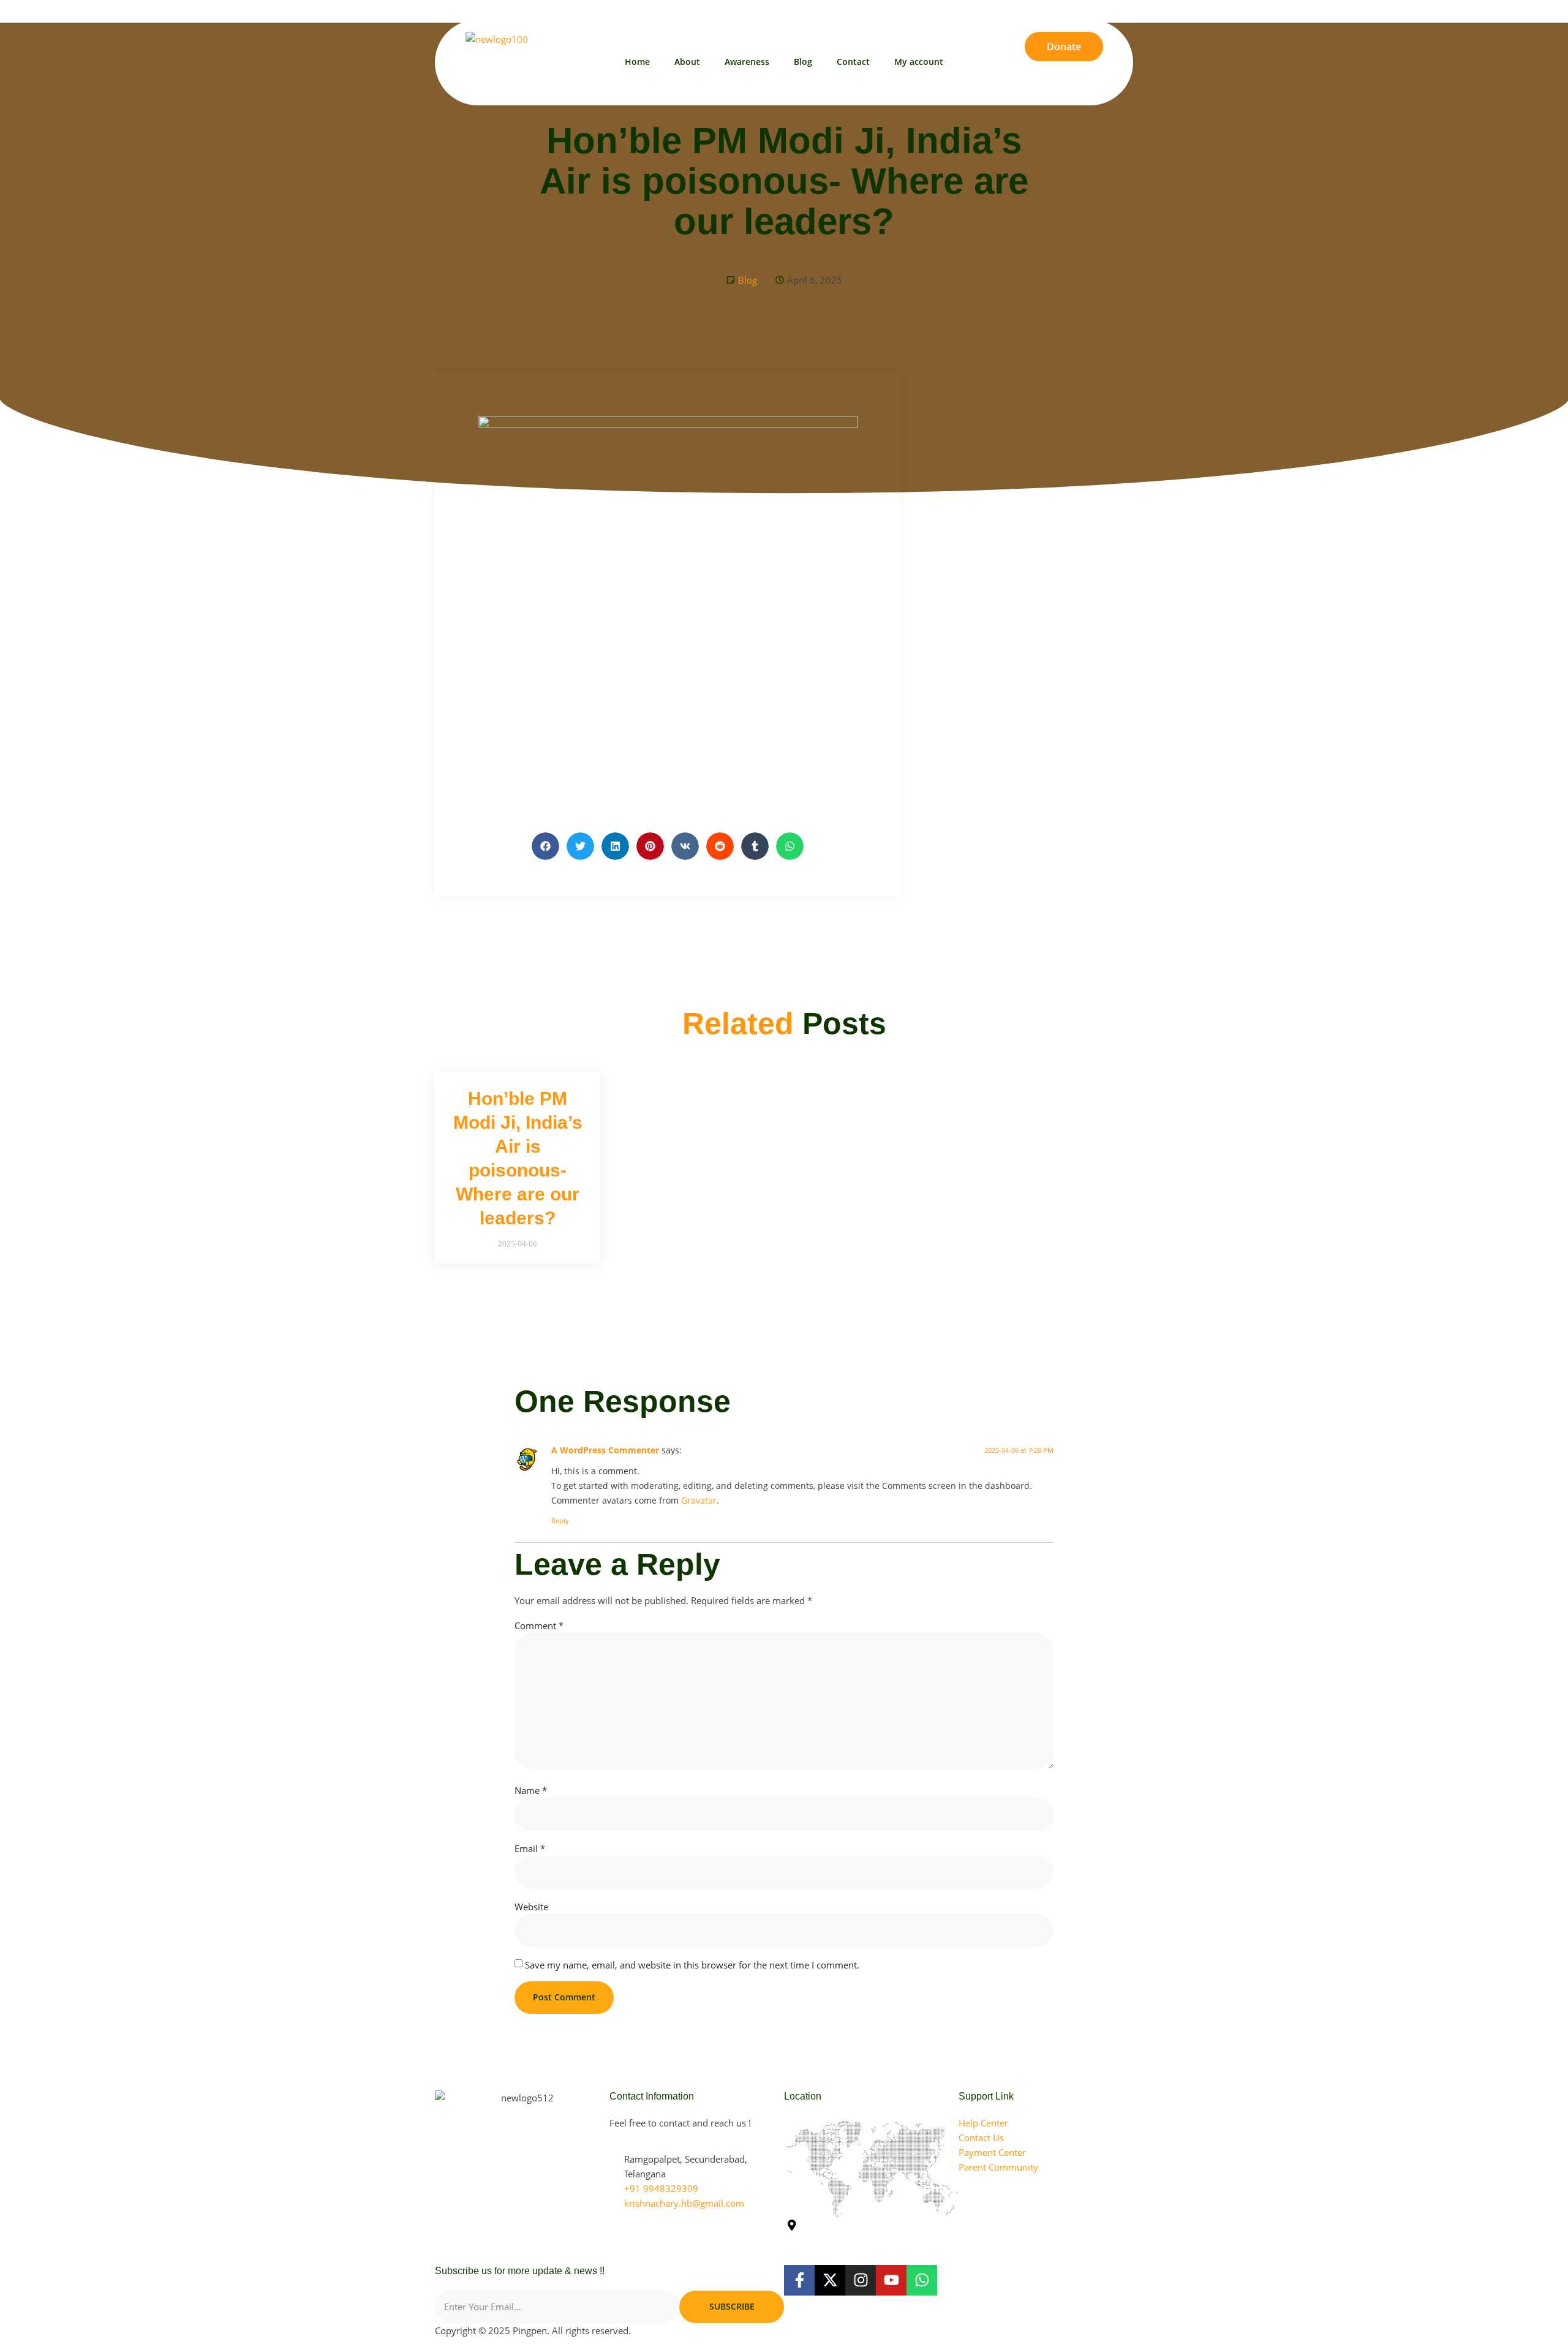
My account (919, 62)
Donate (1064, 47)
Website (531, 1907)
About (687, 62)
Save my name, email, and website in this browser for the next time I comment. (692, 1965)
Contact (853, 62)
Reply (560, 1520)
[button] (545, 846)
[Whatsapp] (1129, 9)
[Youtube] (1088, 9)
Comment (539, 1626)
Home (637, 62)
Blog (803, 62)
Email (530, 1848)
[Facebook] (1048, 9)
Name (531, 1790)
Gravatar (699, 1501)
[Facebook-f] (799, 2280)
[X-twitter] (1068, 9)
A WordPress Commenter (605, 1450)
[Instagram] (1108, 9)
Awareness (747, 62)
